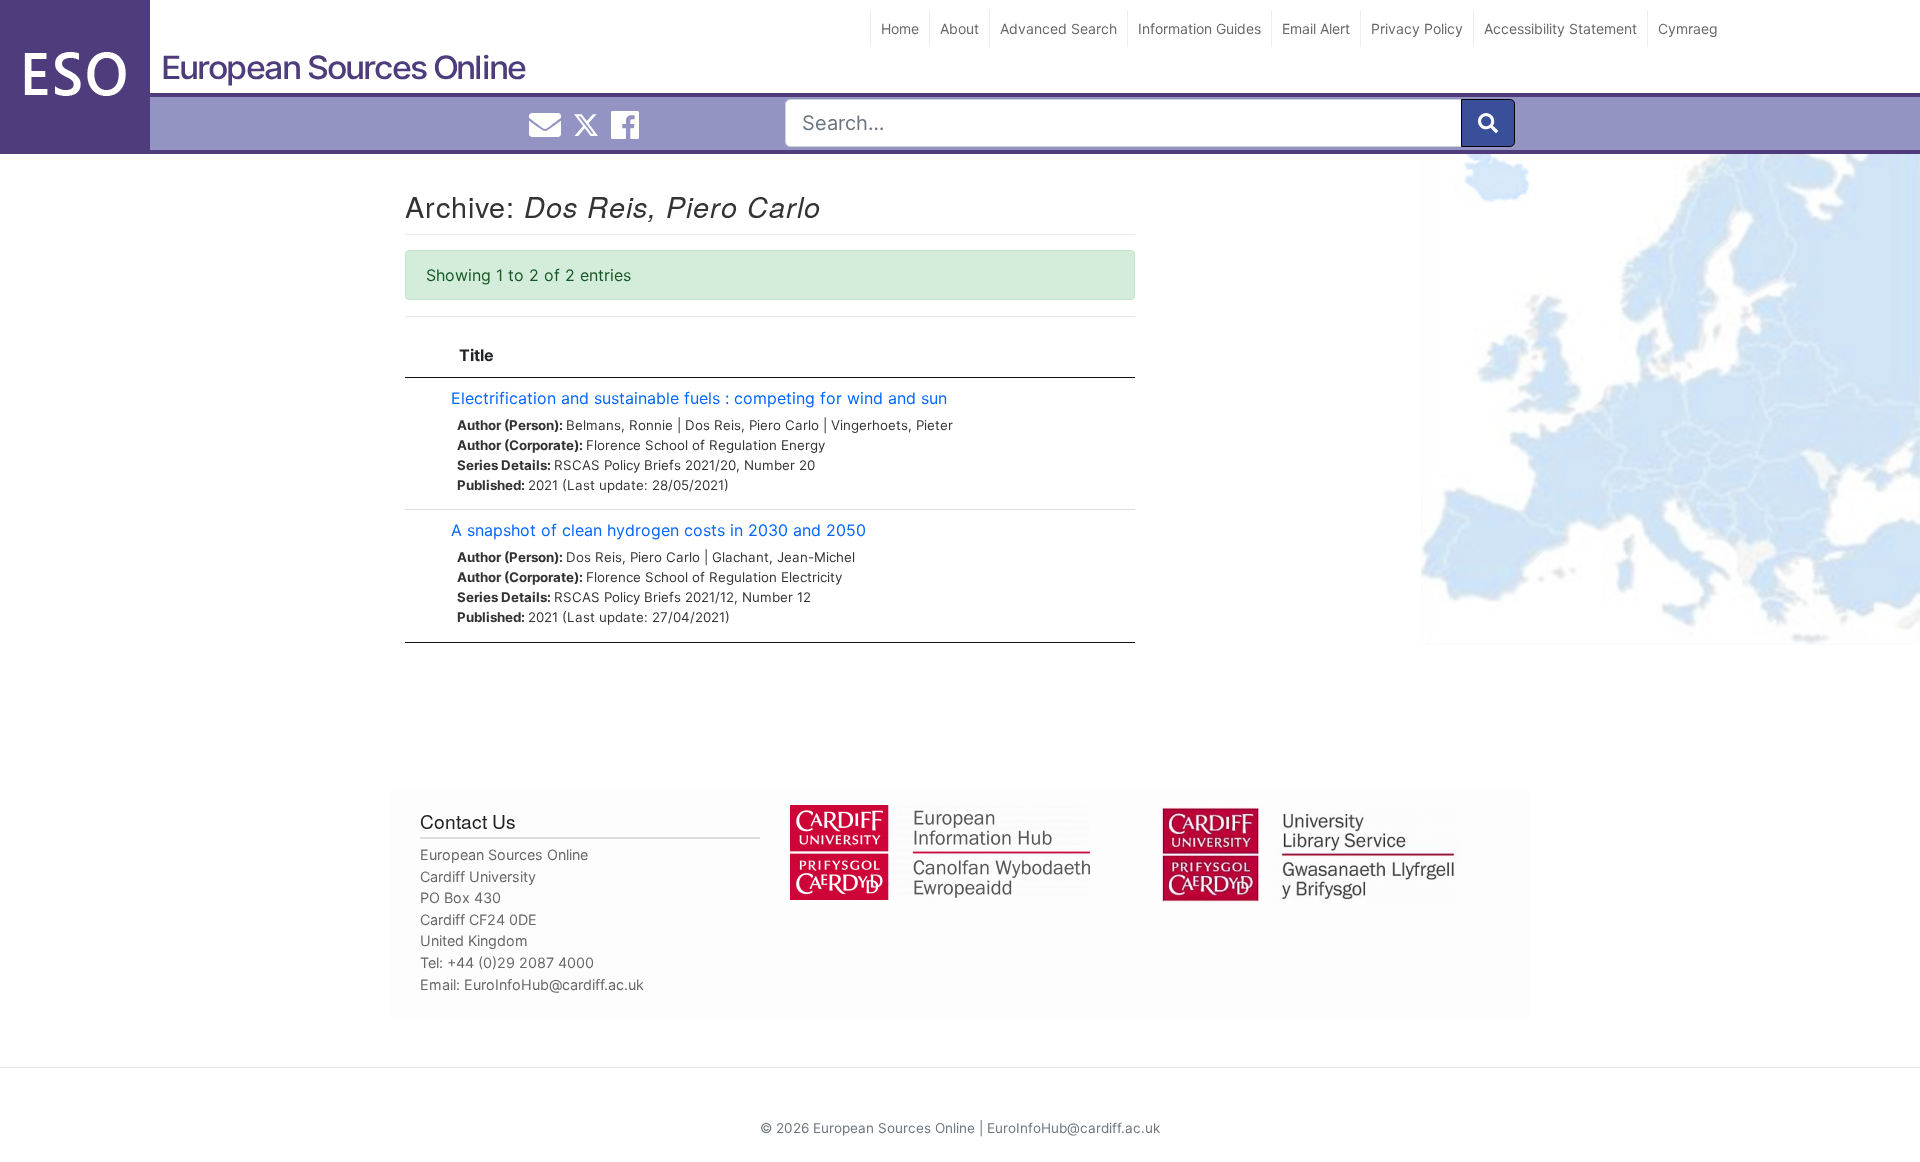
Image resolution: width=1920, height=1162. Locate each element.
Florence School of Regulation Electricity (714, 577)
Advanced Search (1058, 28)
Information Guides (1199, 28)
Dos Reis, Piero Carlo (752, 425)
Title (476, 355)
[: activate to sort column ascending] (423, 355)
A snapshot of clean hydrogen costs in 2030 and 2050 (658, 530)
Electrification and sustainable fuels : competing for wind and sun (699, 398)
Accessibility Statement (1560, 28)
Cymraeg (1688, 28)
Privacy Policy (1417, 28)
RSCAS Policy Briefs (617, 465)
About (959, 28)
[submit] (1488, 123)
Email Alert (1316, 28)
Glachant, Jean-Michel (783, 557)
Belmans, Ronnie (619, 425)
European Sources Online (343, 67)
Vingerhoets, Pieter (892, 425)
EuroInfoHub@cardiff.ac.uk (554, 984)
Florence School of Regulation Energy (705, 445)
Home (900, 28)
